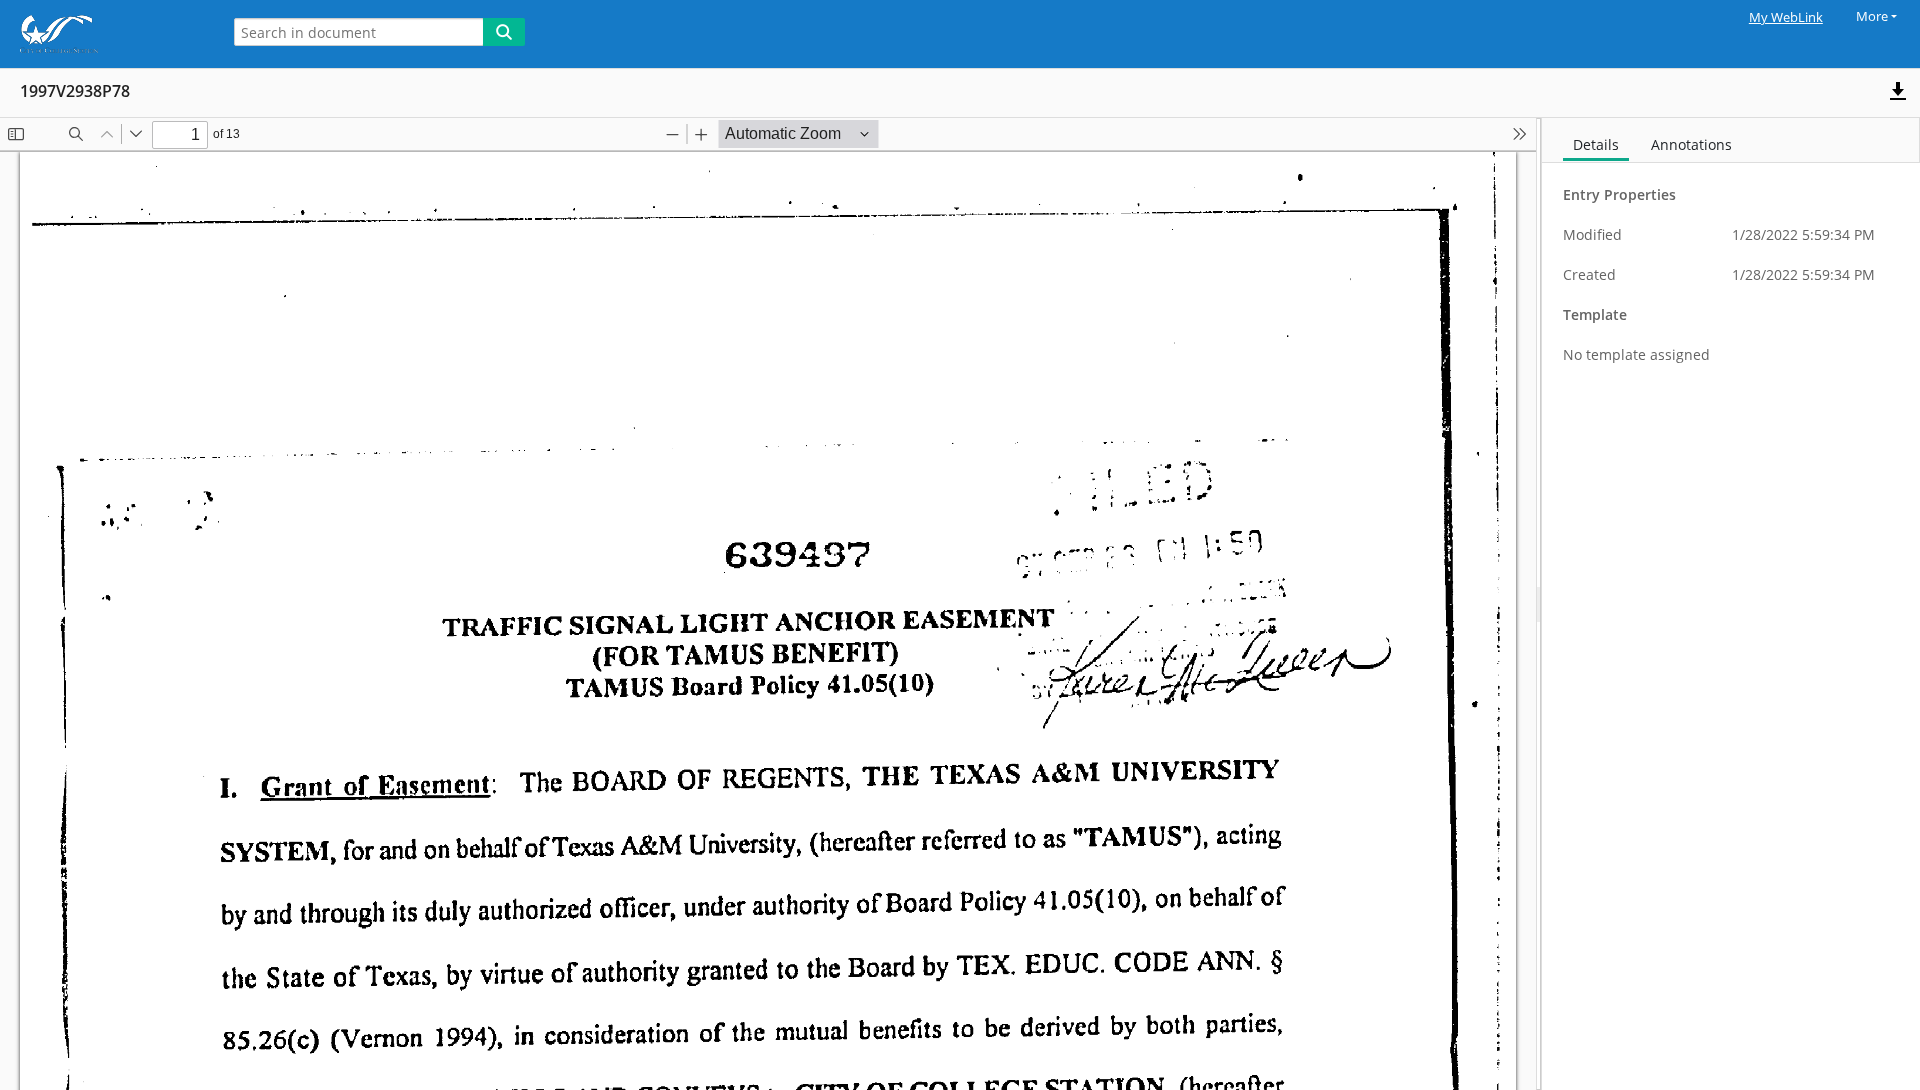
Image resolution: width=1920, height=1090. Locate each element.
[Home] (105, 34)
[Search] (504, 32)
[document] (1731, 604)
